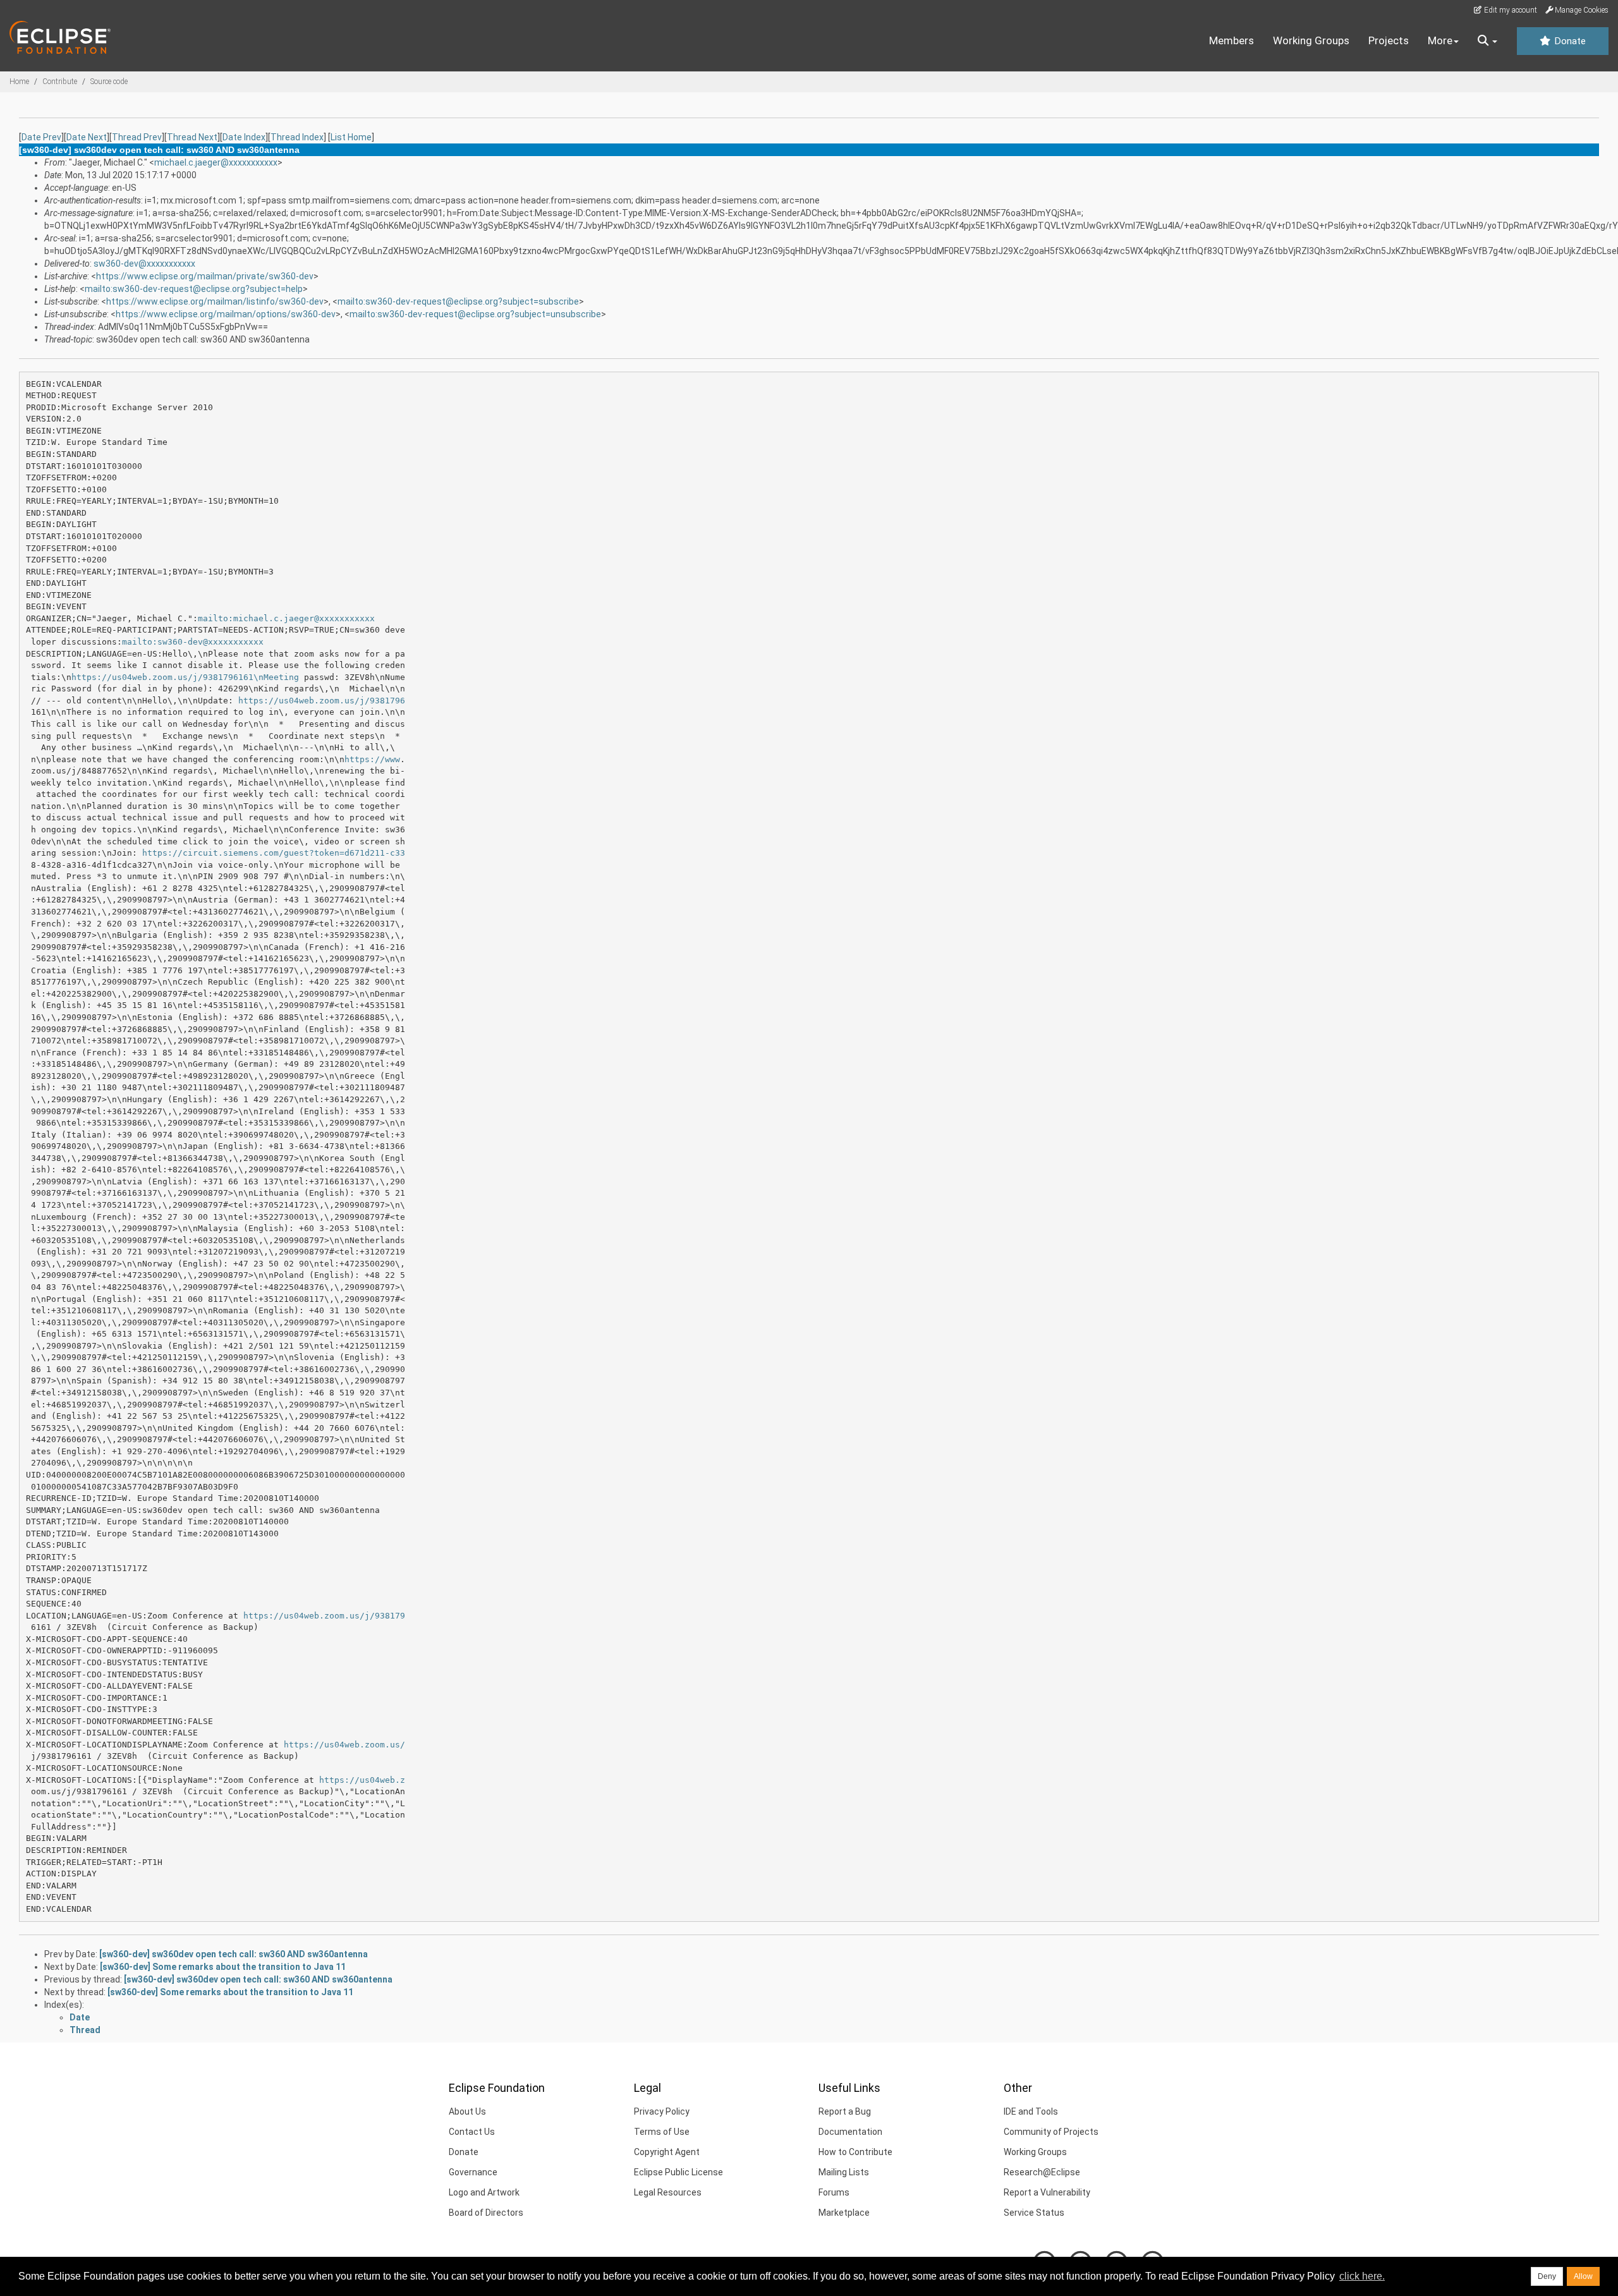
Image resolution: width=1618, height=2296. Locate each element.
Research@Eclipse (1042, 2172)
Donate (1569, 41)
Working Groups (1311, 40)
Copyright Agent (667, 2152)
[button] (1487, 41)
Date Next (87, 137)
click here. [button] (1362, 2276)
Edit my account (1510, 10)
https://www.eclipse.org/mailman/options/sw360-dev (226, 314)
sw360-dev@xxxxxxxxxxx (144, 264)
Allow (1583, 2276)
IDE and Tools (1031, 2111)
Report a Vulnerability (1047, 2192)
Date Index (244, 137)
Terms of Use (662, 2132)
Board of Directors (486, 2213)
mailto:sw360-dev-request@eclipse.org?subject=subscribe (458, 301)
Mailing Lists (844, 2172)
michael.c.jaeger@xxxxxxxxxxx (216, 162)
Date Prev (41, 137)
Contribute (60, 82)
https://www (372, 759)
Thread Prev (137, 137)
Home (19, 82)
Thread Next (192, 137)
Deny (1547, 2276)
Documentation (850, 2132)
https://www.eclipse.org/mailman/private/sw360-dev (205, 276)
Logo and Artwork (484, 2192)
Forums (834, 2192)
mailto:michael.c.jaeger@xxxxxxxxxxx (286, 618)
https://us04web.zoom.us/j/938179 (324, 1616)
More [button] (1440, 40)
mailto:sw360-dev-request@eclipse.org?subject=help (194, 289)
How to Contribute (855, 2152)
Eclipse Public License (678, 2172)
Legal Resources (668, 2192)
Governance (473, 2172)
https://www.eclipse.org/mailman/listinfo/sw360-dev (215, 301)
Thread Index (297, 137)
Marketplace (844, 2213)
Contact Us (472, 2132)
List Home (351, 137)
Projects (1389, 40)
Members (1232, 40)
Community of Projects (1051, 2132)
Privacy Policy (662, 2111)
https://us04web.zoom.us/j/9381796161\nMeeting (185, 677)
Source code (109, 82)
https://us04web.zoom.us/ (344, 1745)
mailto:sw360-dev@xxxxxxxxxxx (193, 642)
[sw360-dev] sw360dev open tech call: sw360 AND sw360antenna (234, 1954)
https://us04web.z (362, 1780)
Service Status (1034, 2213)
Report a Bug (845, 2111)
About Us (467, 2111)
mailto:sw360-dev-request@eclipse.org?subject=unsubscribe (475, 314)
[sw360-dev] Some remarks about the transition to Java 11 (223, 1967)
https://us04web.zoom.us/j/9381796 (322, 701)
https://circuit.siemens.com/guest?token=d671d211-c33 (274, 853)
